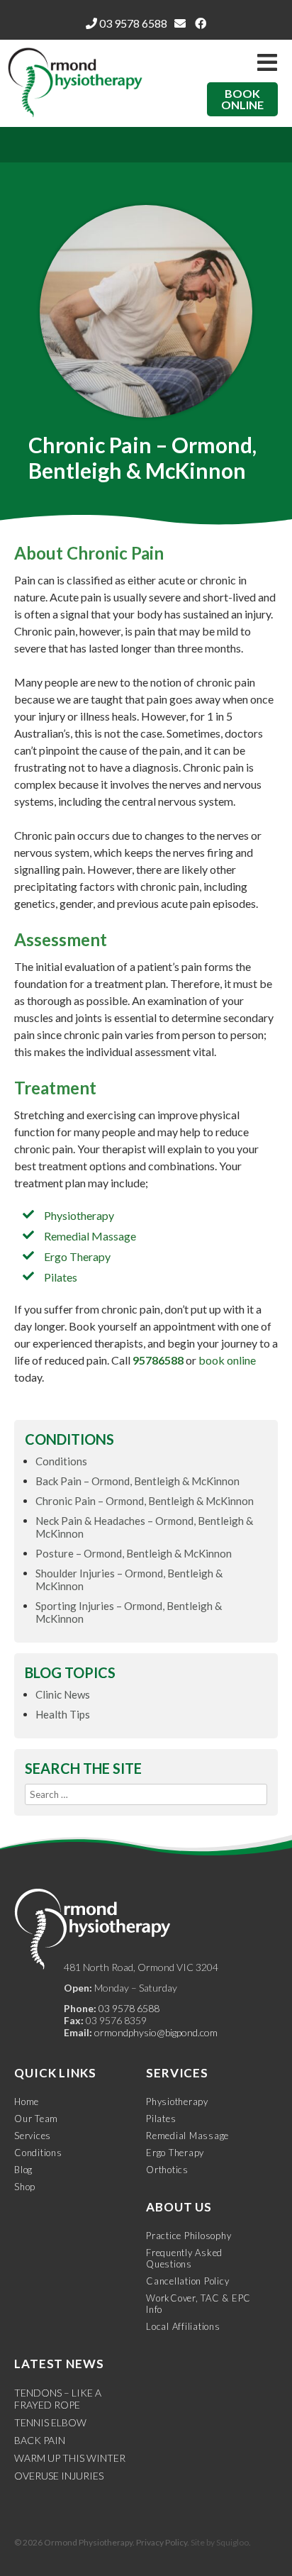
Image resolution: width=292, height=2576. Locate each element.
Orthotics (167, 2170)
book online (227, 1360)
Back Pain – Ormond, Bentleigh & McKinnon (137, 1481)
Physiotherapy (79, 1215)
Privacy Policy (162, 2542)
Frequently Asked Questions (184, 2258)
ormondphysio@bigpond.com (156, 2032)
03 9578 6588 (132, 23)
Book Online (242, 99)
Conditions (61, 1461)
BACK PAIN (40, 2440)
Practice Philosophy (189, 2236)
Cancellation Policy (187, 2281)
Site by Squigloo (220, 2542)
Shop (25, 2187)
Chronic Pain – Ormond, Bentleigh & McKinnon (145, 1501)
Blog (23, 2170)
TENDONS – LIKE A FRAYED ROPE (58, 2399)
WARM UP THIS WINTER (70, 2458)
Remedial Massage (90, 1236)
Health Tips (63, 1714)
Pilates (61, 1277)
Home (27, 2102)
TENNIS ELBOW (50, 2422)
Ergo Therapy (77, 1256)
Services (33, 2136)
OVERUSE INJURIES (59, 2476)
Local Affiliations (183, 2326)
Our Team (36, 2119)
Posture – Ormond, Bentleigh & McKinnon (134, 1553)
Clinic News (63, 1694)
